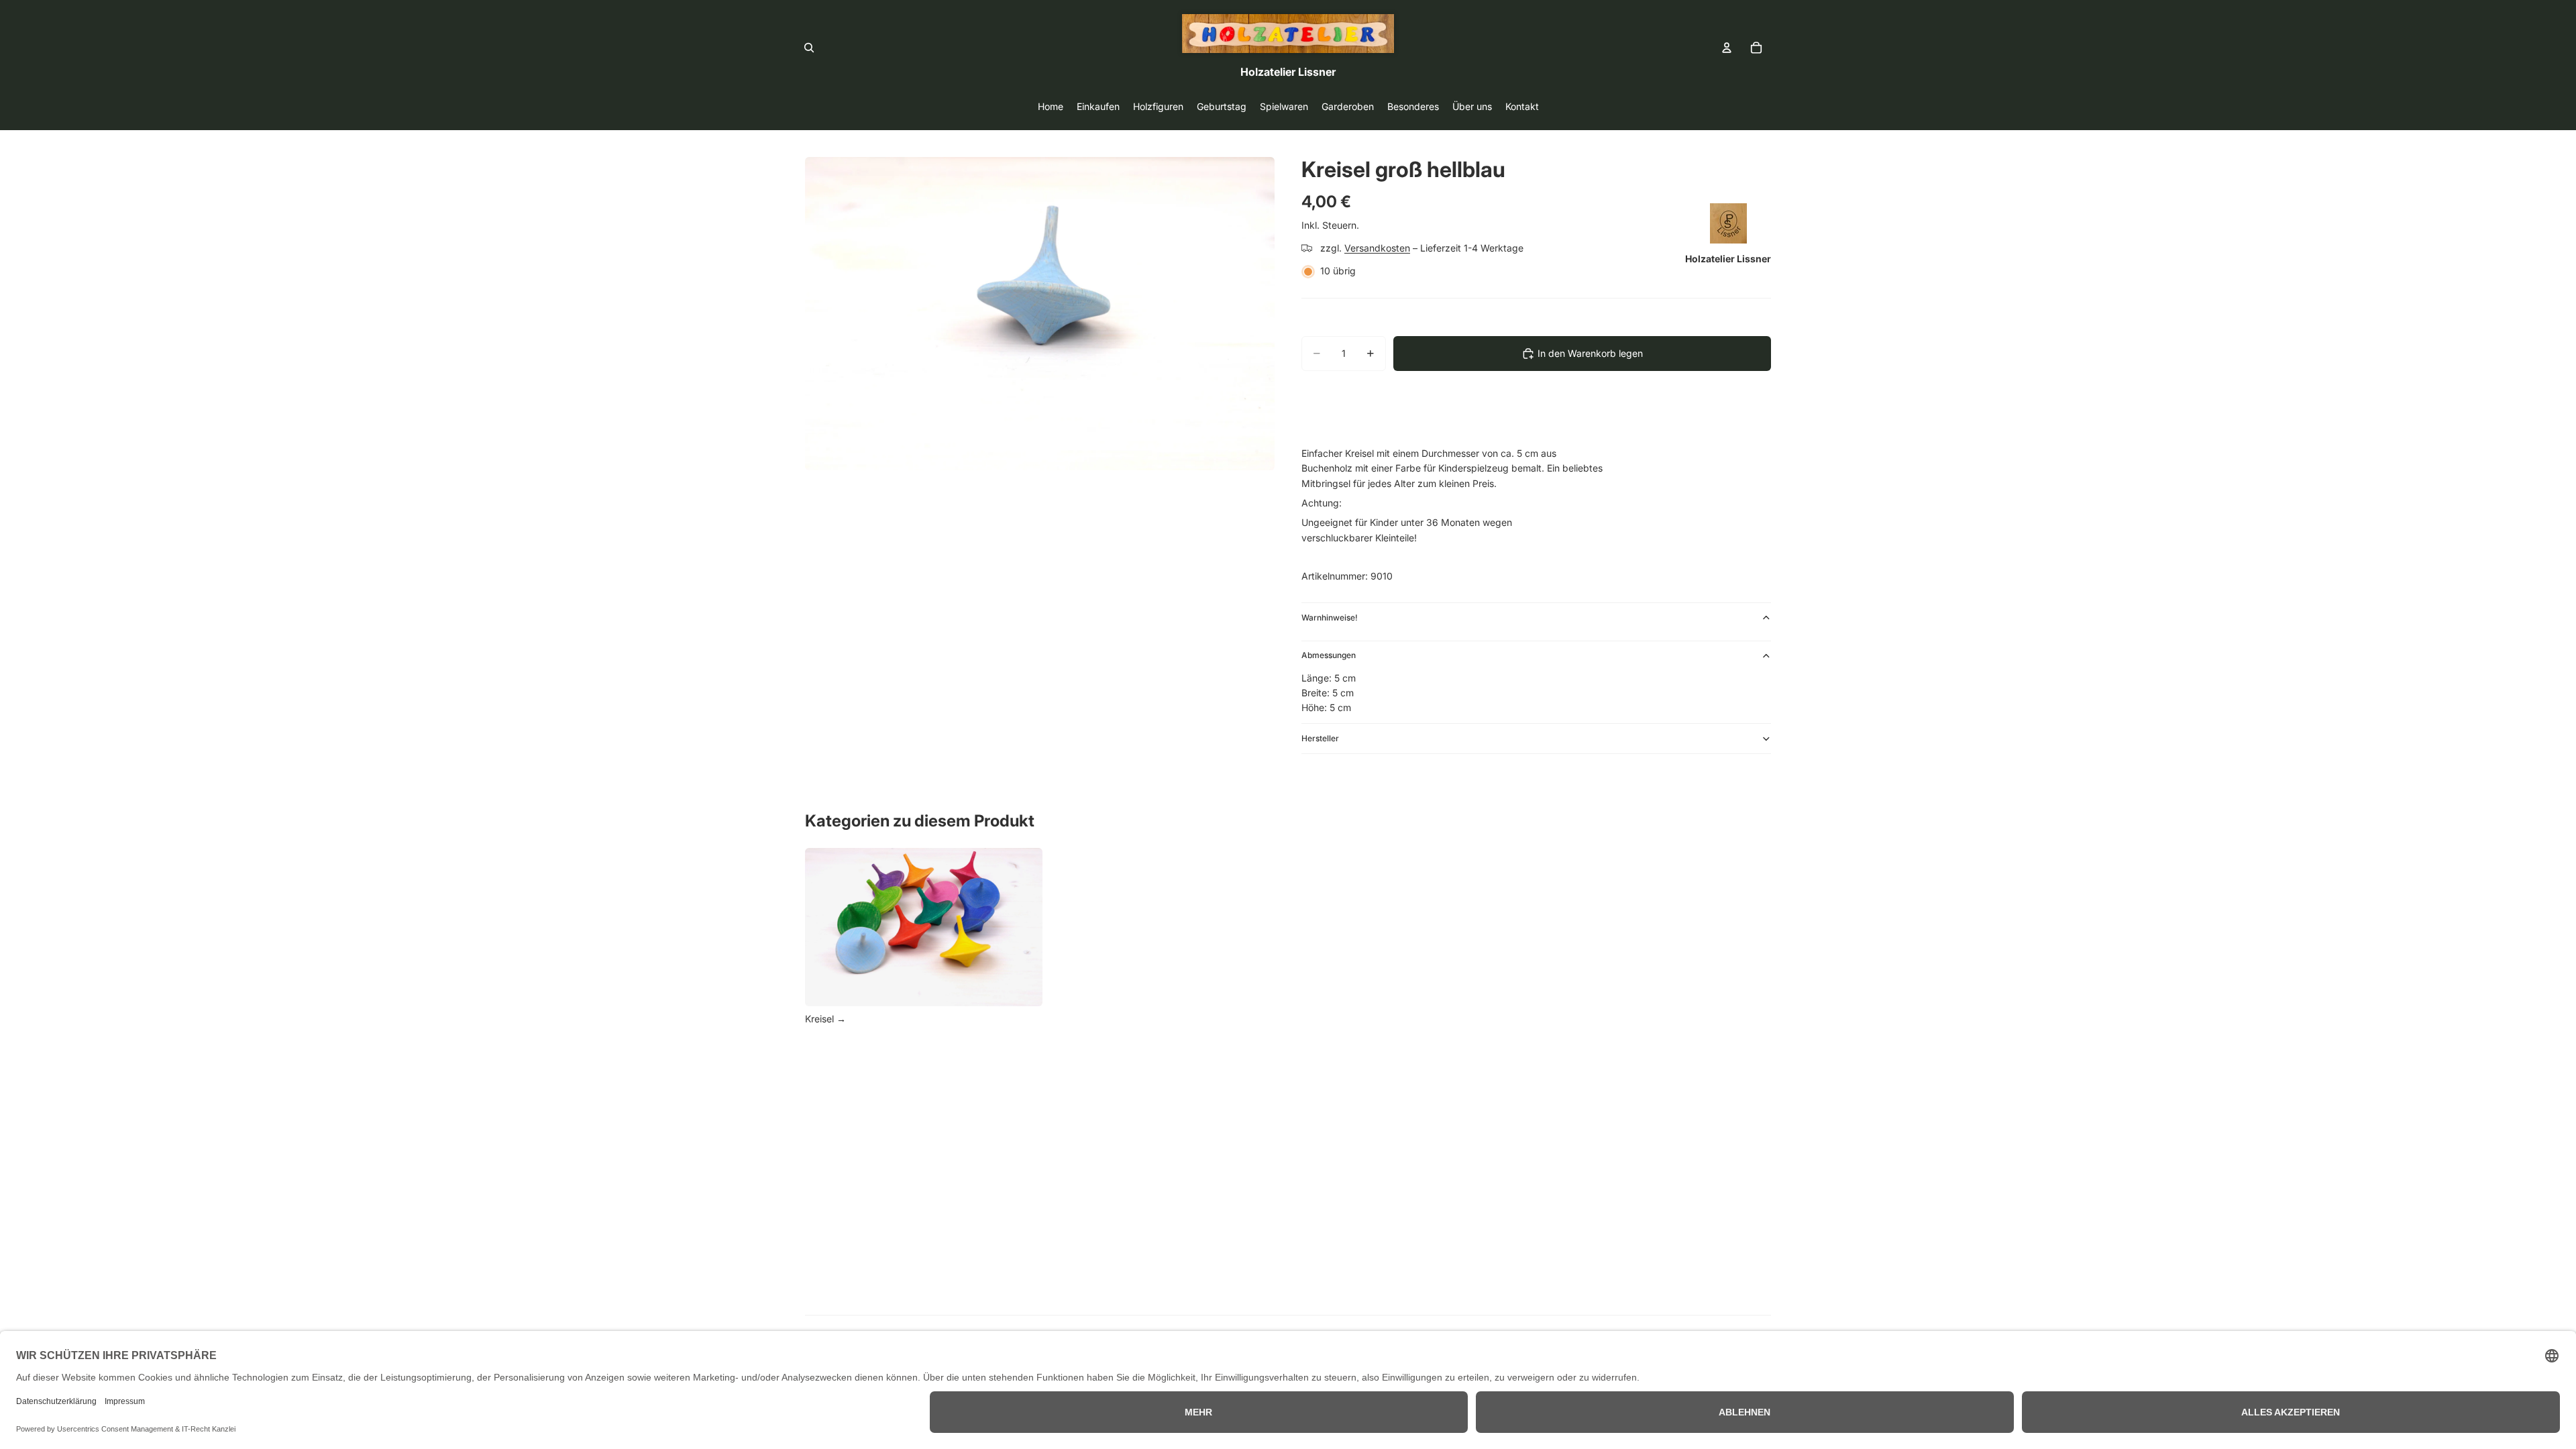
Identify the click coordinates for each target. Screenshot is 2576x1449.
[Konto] (1727, 48)
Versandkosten (1377, 248)
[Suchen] (809, 48)
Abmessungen (1329, 655)
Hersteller (1320, 738)
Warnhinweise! (1330, 618)
